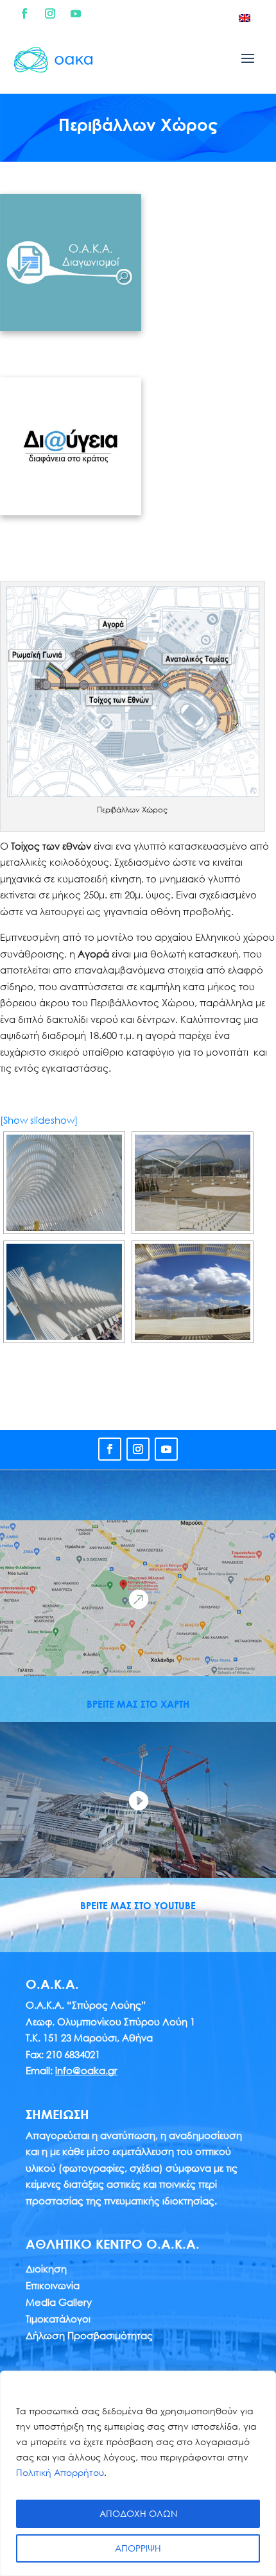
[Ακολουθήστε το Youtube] (76, 13)
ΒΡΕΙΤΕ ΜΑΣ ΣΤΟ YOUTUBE (138, 1905)
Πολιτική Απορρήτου (60, 2472)
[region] (138, 2473)
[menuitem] (245, 17)
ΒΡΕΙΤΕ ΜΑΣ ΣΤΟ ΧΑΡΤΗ (138, 1704)
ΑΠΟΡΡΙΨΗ (138, 2548)
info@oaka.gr (86, 2070)
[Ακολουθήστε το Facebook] (24, 13)
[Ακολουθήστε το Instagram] (50, 13)
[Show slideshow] (39, 1120)
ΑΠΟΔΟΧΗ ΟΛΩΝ (138, 2513)
